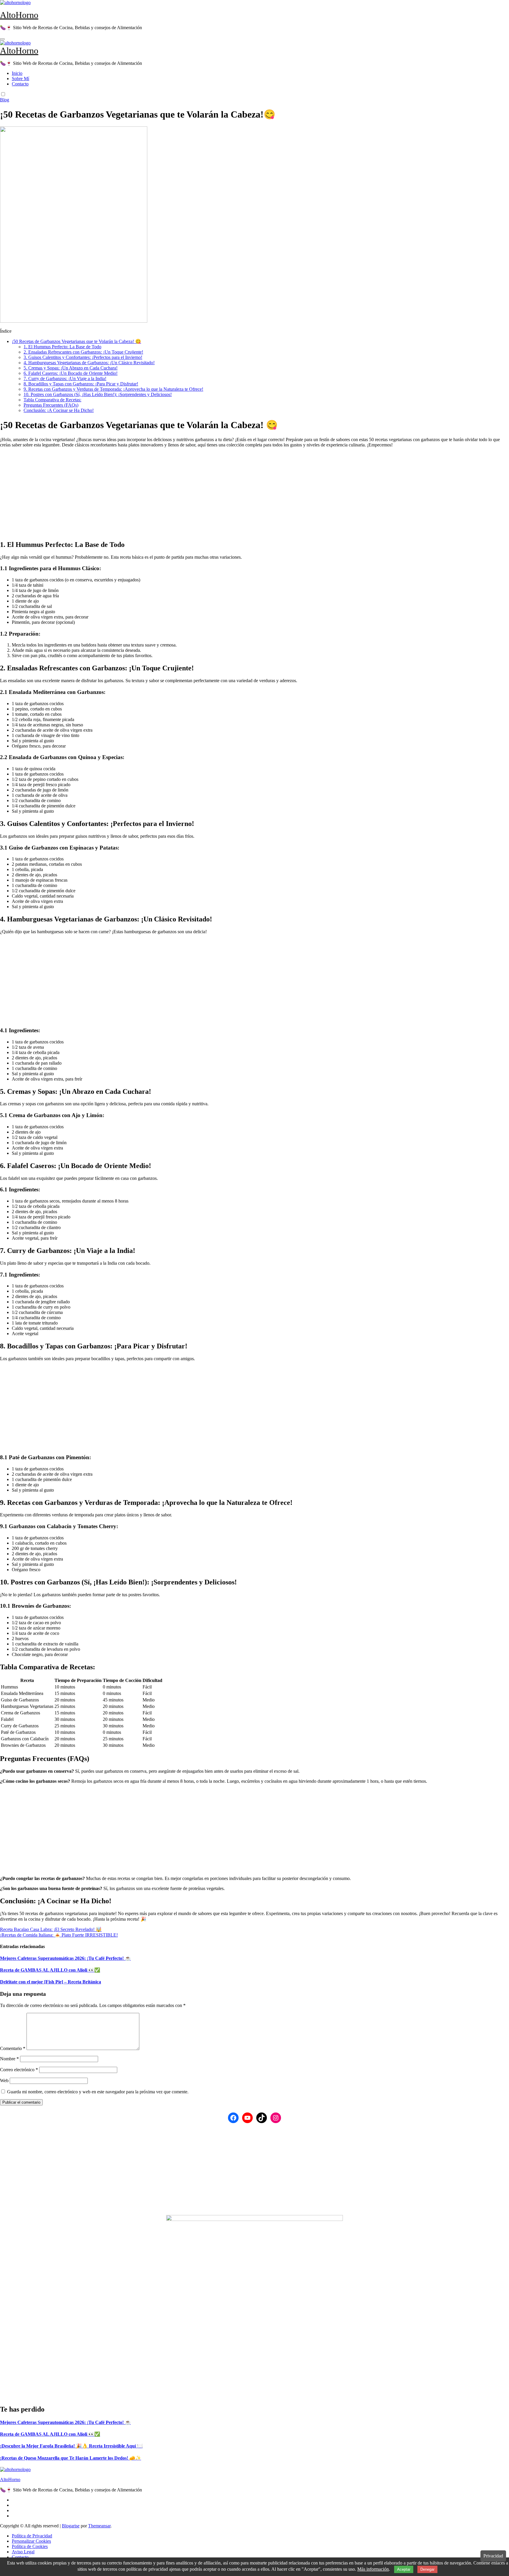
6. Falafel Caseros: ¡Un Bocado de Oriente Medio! (71, 373)
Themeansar (99, 2526)
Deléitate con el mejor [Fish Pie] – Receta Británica (51, 1982)
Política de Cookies (30, 2546)
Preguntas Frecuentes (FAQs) (51, 405)
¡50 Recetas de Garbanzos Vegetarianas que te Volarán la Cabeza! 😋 (76, 341)
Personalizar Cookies (31, 2541)
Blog (5, 100)
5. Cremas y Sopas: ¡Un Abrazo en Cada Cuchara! (71, 368)
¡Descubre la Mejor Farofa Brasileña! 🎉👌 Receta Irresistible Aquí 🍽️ (71, 2446)
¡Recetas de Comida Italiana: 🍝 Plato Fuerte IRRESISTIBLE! (59, 1935)
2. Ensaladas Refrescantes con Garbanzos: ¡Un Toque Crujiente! (83, 352)
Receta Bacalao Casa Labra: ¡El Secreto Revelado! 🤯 (51, 1929)
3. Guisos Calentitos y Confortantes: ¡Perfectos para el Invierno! (83, 357)
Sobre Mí (20, 79)
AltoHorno (19, 15)
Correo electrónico (19, 2070)
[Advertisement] (177, 494)
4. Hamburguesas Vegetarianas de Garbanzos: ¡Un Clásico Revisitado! (89, 363)
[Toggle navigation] (2, 39)
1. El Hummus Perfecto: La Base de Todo (62, 347)
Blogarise (71, 2526)
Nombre (9, 2059)
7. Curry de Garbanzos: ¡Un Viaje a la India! (65, 379)
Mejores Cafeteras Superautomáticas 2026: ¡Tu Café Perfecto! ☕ (65, 1958)
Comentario (13, 2048)
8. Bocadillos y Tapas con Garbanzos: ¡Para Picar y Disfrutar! (81, 384)
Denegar (427, 2569)
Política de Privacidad (32, 2536)
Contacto (20, 84)
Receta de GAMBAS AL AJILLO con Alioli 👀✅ (50, 1970)
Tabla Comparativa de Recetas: (52, 400)
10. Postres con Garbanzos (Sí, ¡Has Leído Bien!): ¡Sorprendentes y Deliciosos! (98, 394)
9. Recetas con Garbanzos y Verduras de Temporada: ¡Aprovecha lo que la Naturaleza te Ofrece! (113, 389)
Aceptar (404, 2569)
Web (4, 2081)
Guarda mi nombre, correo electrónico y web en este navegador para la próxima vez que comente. (98, 2092)
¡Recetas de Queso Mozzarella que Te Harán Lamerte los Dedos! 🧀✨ (71, 2458)
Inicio (17, 73)
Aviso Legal (23, 2552)
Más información (373, 2569)
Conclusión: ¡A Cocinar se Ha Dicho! (59, 410)
